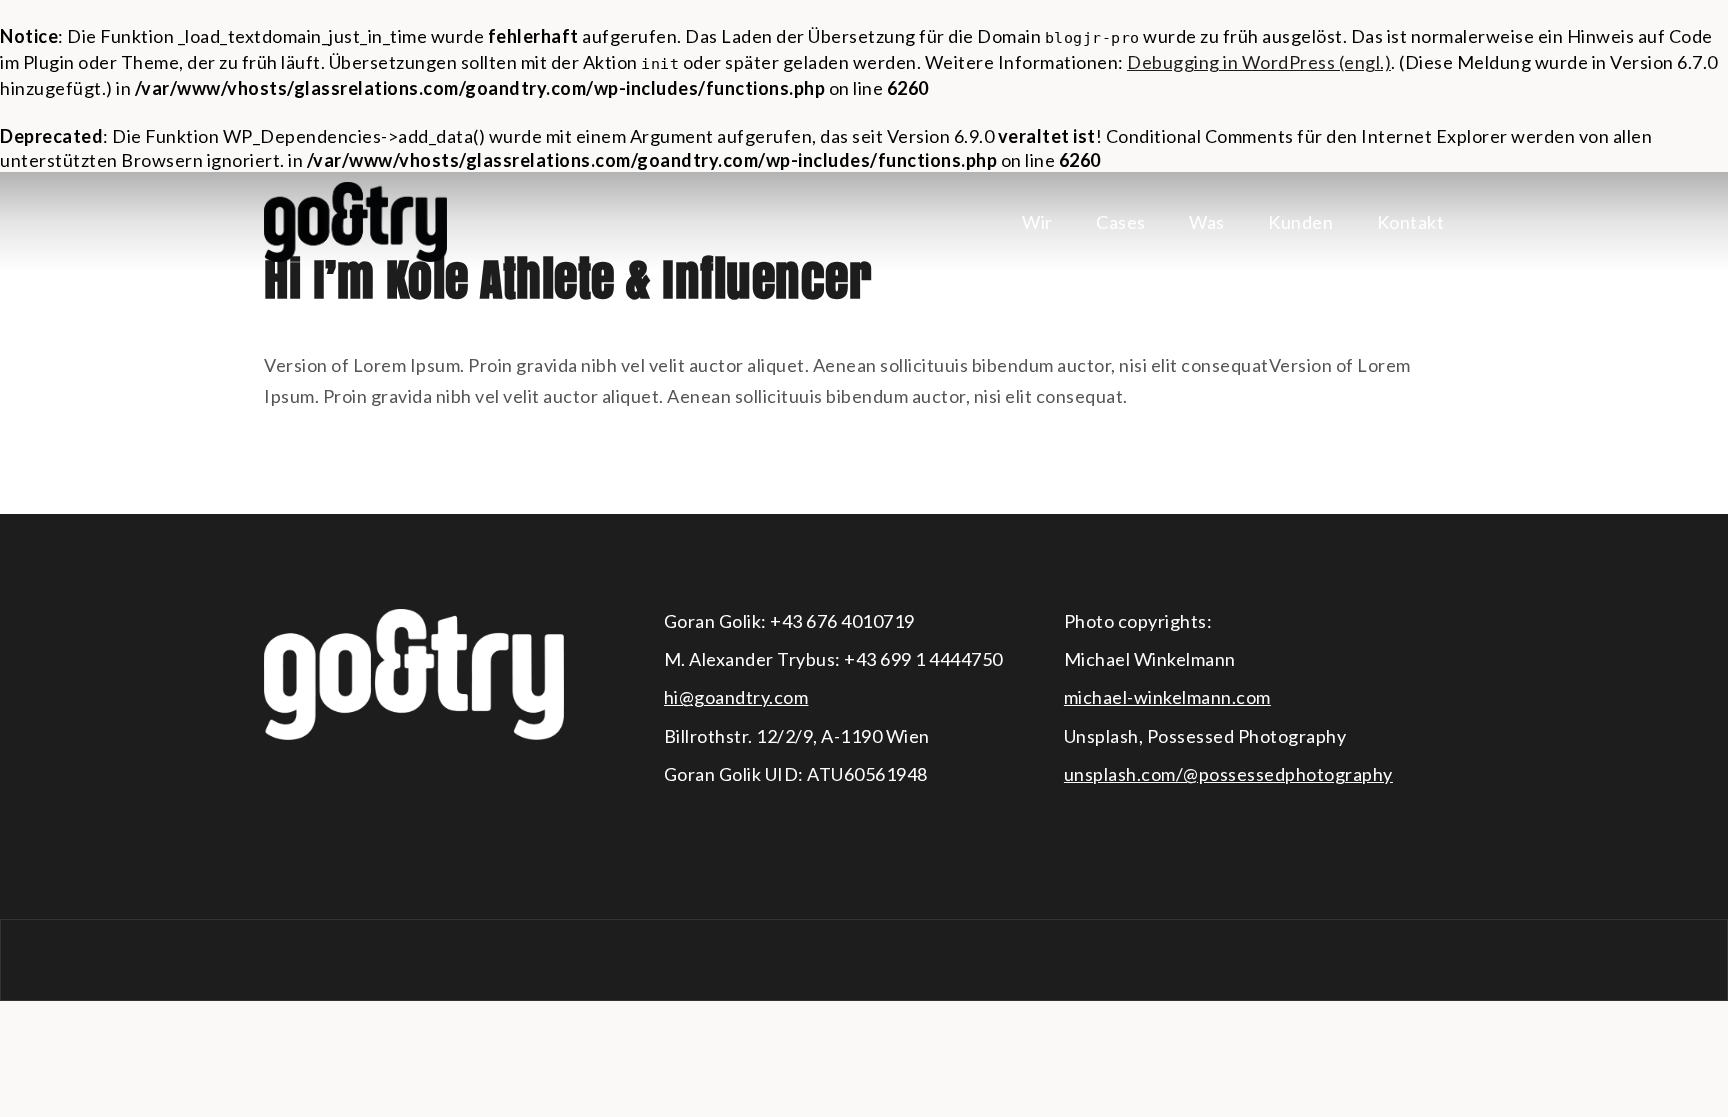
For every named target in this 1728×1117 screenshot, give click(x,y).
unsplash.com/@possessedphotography (1228, 774)
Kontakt (1411, 222)
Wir (1037, 222)
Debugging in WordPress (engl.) (1259, 62)
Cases (1121, 222)
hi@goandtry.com (736, 697)
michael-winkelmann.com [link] (1167, 697)
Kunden (1300, 222)
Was (1207, 222)
